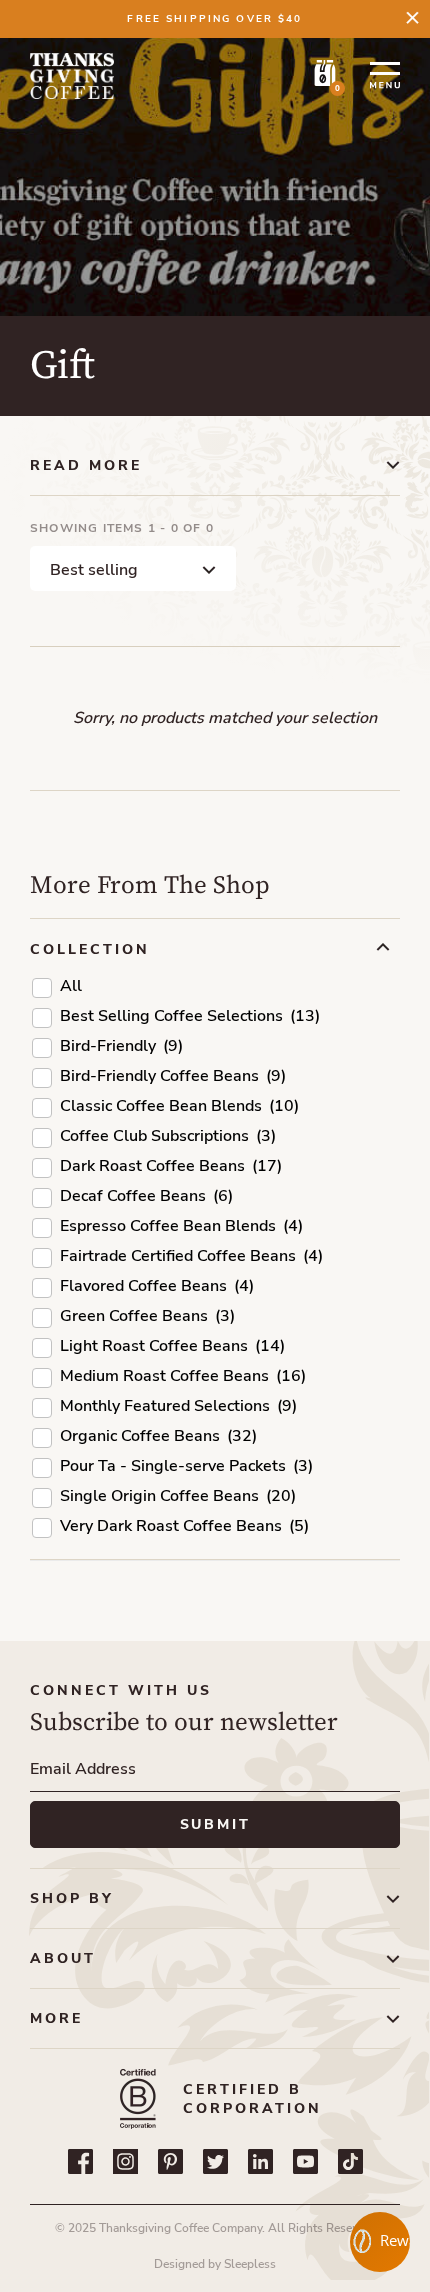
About (63, 1958)
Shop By (72, 1898)
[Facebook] (80, 2161)
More (56, 2018)
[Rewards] (380, 2242)
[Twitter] (215, 2161)
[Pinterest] (170, 2161)
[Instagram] (125, 2161)
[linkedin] (260, 2161)
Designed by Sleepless (215, 2264)
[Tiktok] (350, 2161)
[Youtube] (305, 2161)
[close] (412, 17)
